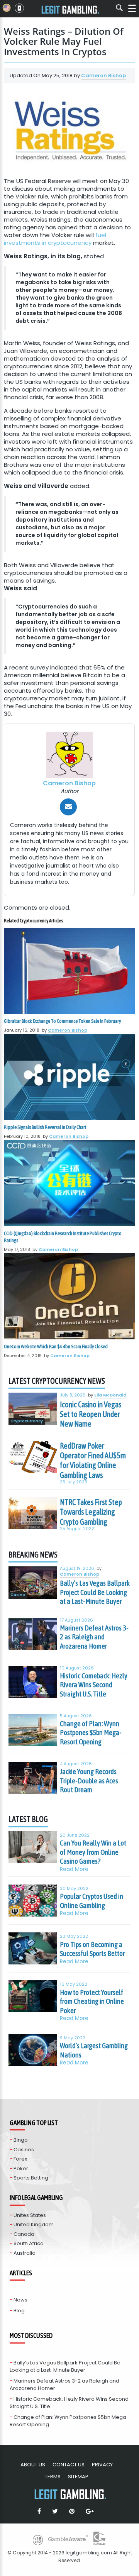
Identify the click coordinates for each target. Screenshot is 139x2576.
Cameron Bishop (103, 75)
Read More (74, 1869)
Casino (18, 1595)
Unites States (30, 2215)
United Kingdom (34, 2224)
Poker (21, 2168)
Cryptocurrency (27, 1421)
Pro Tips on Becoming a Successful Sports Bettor (92, 1949)
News (20, 2300)
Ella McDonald (110, 1395)
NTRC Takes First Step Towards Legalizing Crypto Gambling (91, 1512)
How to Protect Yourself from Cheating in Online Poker (92, 2001)
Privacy (102, 2465)
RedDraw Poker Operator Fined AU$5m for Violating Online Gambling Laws (93, 1460)
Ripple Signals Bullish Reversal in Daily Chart (45, 1127)
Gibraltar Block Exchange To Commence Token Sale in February (62, 1021)
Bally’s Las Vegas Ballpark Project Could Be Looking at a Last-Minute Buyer (95, 1592)
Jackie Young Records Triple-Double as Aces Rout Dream (89, 1780)
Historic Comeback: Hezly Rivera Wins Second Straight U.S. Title (94, 1685)
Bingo (21, 2140)
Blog (19, 2311)
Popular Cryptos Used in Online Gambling (92, 1901)
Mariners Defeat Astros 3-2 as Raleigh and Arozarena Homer (94, 1637)
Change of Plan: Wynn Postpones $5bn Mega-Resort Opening (91, 1733)
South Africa (29, 2243)
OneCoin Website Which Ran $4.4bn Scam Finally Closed (56, 1346)
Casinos (24, 2150)
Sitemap (78, 2477)
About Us (33, 2465)
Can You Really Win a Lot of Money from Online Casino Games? (93, 1852)
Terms (53, 2477)
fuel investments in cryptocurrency (55, 239)
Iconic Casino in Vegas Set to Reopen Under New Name (91, 1414)
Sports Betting (31, 2178)
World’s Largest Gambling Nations (94, 2050)
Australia (25, 2253)
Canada (24, 2234)
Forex (20, 2159)
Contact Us (69, 2465)
